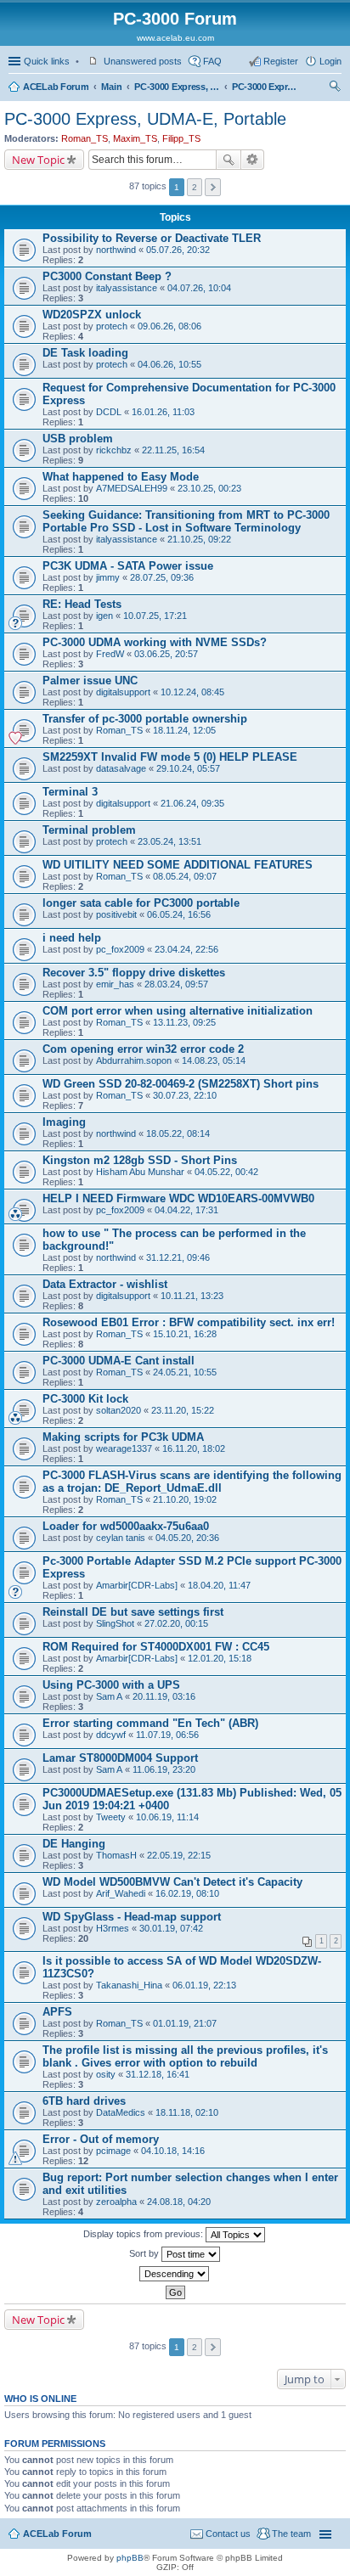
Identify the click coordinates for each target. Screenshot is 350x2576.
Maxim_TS (135, 138)
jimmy (108, 577)
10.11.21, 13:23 (192, 1296)
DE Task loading (85, 353)
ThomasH (116, 1855)
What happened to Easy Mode (121, 477)
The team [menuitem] (291, 2534)
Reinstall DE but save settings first (133, 1612)
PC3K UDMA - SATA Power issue (128, 566)
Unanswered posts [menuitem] (143, 61)
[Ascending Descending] (175, 2274)
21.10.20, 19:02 (185, 1499)
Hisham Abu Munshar (140, 1172)
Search (229, 160)
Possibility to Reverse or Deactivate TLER (152, 238)
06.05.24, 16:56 (179, 914)
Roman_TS (85, 138)
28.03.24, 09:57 (176, 984)
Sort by (145, 2253)
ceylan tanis (121, 1538)
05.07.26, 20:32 (178, 250)
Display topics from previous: (144, 2234)
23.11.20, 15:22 (183, 1410)
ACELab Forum (56, 87)
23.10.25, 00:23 (209, 488)
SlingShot (115, 1623)
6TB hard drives (84, 2101)
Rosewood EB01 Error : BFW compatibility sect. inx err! (189, 1322)
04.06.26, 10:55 (169, 364)
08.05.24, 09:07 (185, 876)
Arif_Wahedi (121, 1893)
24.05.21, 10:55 (185, 1372)
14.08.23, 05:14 (214, 1060)
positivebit (116, 914)
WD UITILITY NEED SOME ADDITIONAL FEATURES (178, 865)
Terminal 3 (70, 792)
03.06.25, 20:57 (166, 654)
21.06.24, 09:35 (192, 803)
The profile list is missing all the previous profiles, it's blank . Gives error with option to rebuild (185, 2056)
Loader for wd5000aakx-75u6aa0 (126, 1526)
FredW (110, 654)
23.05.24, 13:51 (169, 841)
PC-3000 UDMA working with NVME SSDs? (155, 642)
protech (112, 326)
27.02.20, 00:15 (176, 1623)
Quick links (47, 61)
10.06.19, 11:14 (167, 1817)
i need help (72, 938)
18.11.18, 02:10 (187, 2112)
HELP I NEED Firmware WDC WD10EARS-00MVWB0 (178, 1198)
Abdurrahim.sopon (134, 1060)
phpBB (130, 2558)
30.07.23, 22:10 (185, 1095)
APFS (57, 2012)
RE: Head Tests (82, 604)
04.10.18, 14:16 (173, 2151)
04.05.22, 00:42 (226, 1172)
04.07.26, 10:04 (199, 288)
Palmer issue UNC (90, 681)
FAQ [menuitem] (212, 61)
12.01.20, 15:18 (220, 1658)
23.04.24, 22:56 (186, 949)
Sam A (109, 1696)
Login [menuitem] (330, 61)
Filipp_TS (181, 138)
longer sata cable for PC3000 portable (141, 903)
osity (106, 2074)
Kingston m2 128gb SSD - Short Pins (140, 1160)
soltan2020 (119, 1410)
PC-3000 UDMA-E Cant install (119, 1361)
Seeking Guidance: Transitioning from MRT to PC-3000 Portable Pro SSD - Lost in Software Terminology (186, 521)
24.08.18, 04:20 (179, 2202)
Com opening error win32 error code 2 (143, 1049)
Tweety (111, 1817)
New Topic (38, 160)
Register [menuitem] (281, 61)
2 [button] (195, 187)
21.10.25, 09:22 (199, 539)
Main (111, 87)
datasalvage (121, 768)
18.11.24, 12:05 (184, 730)
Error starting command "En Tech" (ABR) (150, 1723)
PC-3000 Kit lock (85, 1399)
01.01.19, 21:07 (185, 2023)
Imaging (64, 1122)
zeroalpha (116, 2202)
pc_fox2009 (120, 949)
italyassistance (127, 288)
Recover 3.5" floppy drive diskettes (134, 973)
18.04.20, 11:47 (219, 1585)
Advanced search (253, 160)
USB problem (78, 439)
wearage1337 (124, 1448)
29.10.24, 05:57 (188, 768)
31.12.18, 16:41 (158, 2074)
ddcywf (111, 1735)
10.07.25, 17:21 (155, 616)
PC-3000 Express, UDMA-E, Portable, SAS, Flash (177, 87)
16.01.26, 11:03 (163, 412)
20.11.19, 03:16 (164, 1696)
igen (104, 616)
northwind (116, 250)
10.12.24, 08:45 (192, 692)
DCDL (109, 412)
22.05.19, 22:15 (179, 1855)
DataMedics (121, 2112)
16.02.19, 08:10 (187, 1893)
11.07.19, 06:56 (167, 1735)
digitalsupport (123, 692)
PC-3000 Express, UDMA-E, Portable (266, 87)
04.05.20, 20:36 (187, 1538)
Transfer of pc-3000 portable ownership (145, 719)
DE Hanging (74, 1844)
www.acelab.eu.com (175, 38)
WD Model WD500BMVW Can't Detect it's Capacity (172, 1882)
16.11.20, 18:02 (194, 1448)
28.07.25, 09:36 (162, 577)
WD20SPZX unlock (92, 315)
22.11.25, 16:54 (173, 450)
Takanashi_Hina (129, 1985)
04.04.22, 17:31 (186, 1210)
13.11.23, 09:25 (184, 1022)
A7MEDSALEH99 (132, 488)
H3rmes (113, 1928)
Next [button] (213, 187)
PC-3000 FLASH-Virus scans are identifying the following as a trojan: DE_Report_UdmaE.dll (192, 1482)
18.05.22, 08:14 (178, 1133)
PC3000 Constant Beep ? (107, 276)
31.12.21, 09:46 (178, 1257)
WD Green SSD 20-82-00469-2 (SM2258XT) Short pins (181, 1084)
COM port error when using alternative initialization (178, 1011)
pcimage (113, 2151)
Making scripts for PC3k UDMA (123, 1437)
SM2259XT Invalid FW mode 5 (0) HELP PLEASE (170, 757)
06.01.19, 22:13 (204, 1985)
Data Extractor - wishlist (105, 1284)
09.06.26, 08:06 (169, 326)
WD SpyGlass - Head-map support (132, 1917)
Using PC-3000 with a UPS (111, 1685)
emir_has (115, 984)
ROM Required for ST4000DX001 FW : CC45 (156, 1647)
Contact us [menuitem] (228, 2534)
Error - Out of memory (101, 2139)
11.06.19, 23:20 (164, 1769)
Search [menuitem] (335, 88)
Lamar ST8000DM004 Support (120, 1758)
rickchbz (114, 450)
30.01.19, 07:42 (171, 1928)
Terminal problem (89, 830)
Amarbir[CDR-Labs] (137, 1585)
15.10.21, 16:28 (185, 1334)
